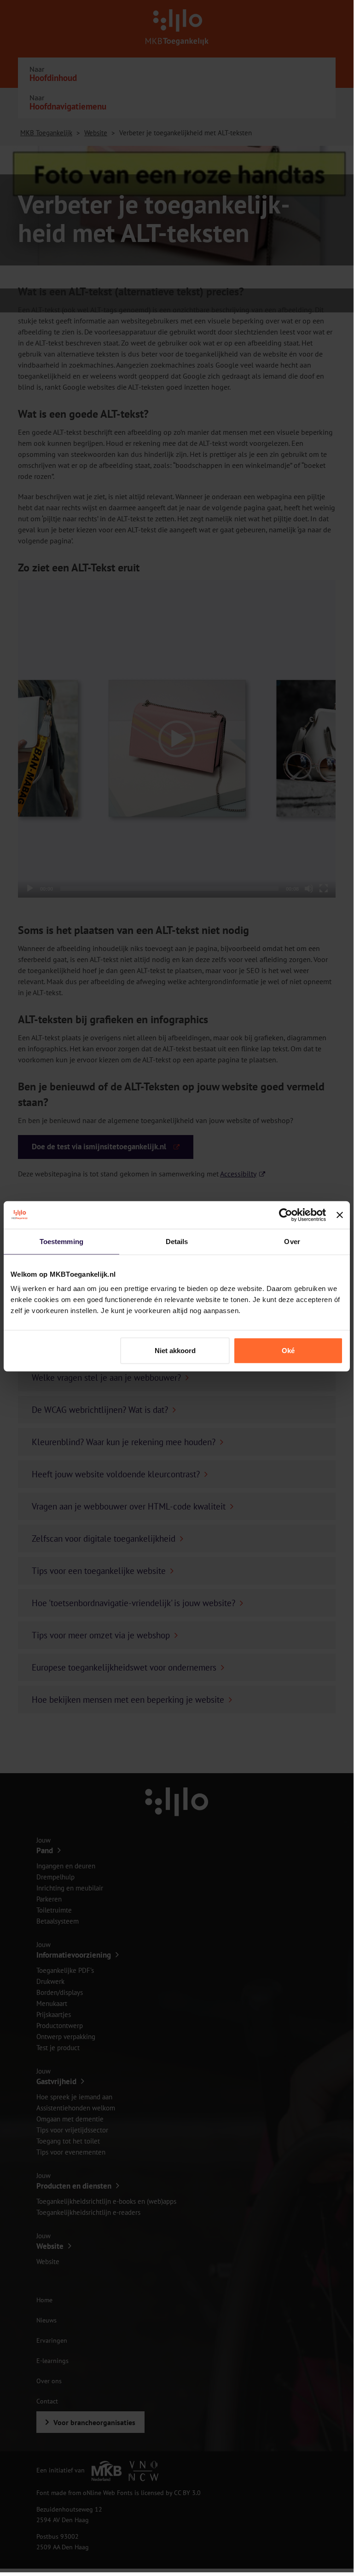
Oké (288, 1351)
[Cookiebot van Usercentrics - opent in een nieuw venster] (286, 1215)
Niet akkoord (175, 1351)
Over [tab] (292, 1241)
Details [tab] (177, 1241)
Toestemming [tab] (61, 1241)
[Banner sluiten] (340, 1215)
